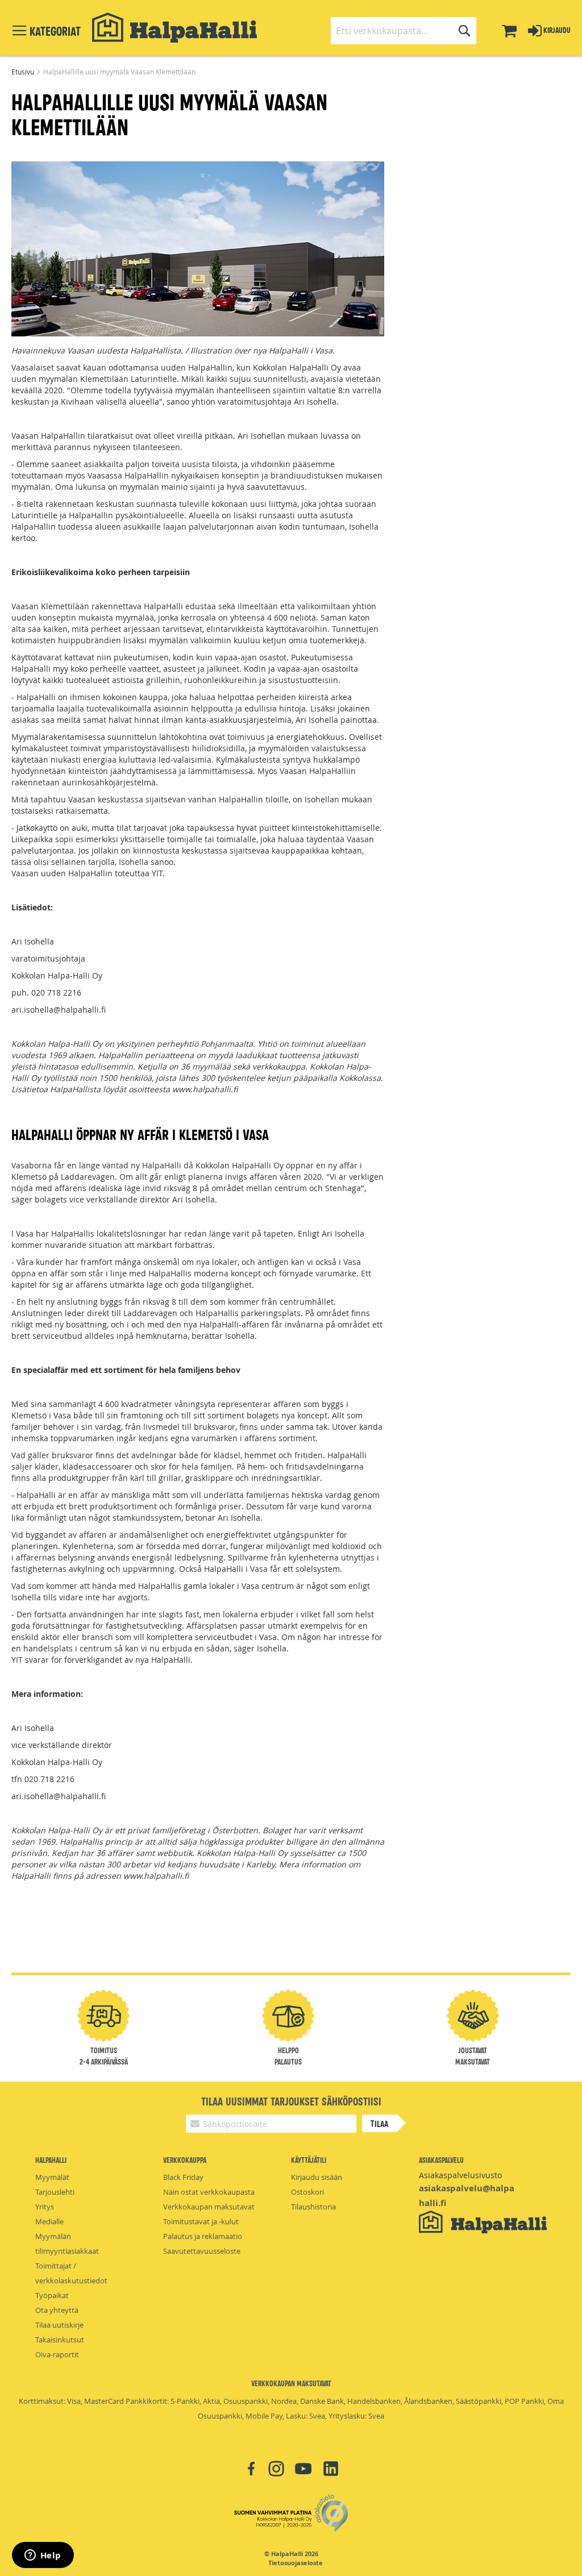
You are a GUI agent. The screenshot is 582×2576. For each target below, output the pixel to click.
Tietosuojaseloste (296, 2563)
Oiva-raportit (57, 2354)
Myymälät (52, 2177)
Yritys (45, 2207)
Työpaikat (52, 2295)
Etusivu (24, 72)
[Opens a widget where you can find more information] (43, 2556)
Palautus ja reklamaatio (203, 2236)
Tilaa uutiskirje (59, 2325)
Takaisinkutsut (60, 2340)
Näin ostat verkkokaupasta (209, 2192)
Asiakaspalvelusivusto (460, 2175)
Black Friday (183, 2177)
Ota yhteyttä (57, 2310)
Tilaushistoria (313, 2207)
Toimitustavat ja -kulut (201, 2221)
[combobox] (404, 31)
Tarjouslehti (55, 2192)
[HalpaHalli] (174, 28)
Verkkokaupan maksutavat (209, 2207)
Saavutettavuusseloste (202, 2251)
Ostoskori (307, 2192)
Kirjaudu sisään (317, 2177)
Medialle (49, 2221)
